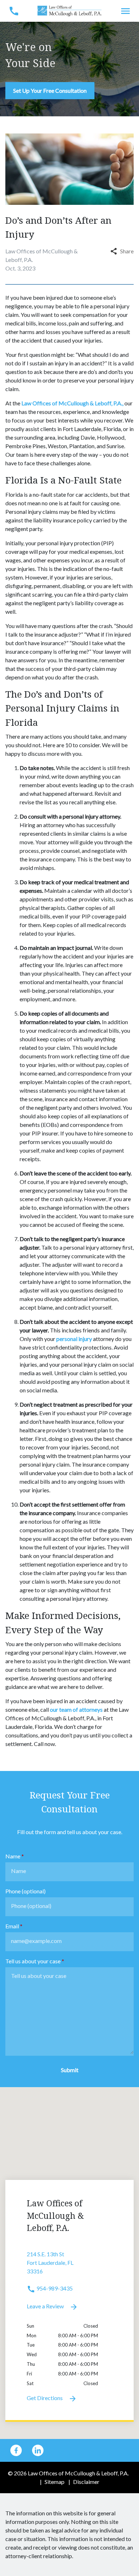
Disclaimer (86, 2482)
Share (127, 251)
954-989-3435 (54, 2288)
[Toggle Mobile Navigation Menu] (125, 11)
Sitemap (55, 2482)
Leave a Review (46, 2306)
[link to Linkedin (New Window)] (38, 2450)
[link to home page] (69, 10)
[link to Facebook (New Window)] (16, 2450)
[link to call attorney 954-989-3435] (14, 11)
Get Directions (45, 2398)
